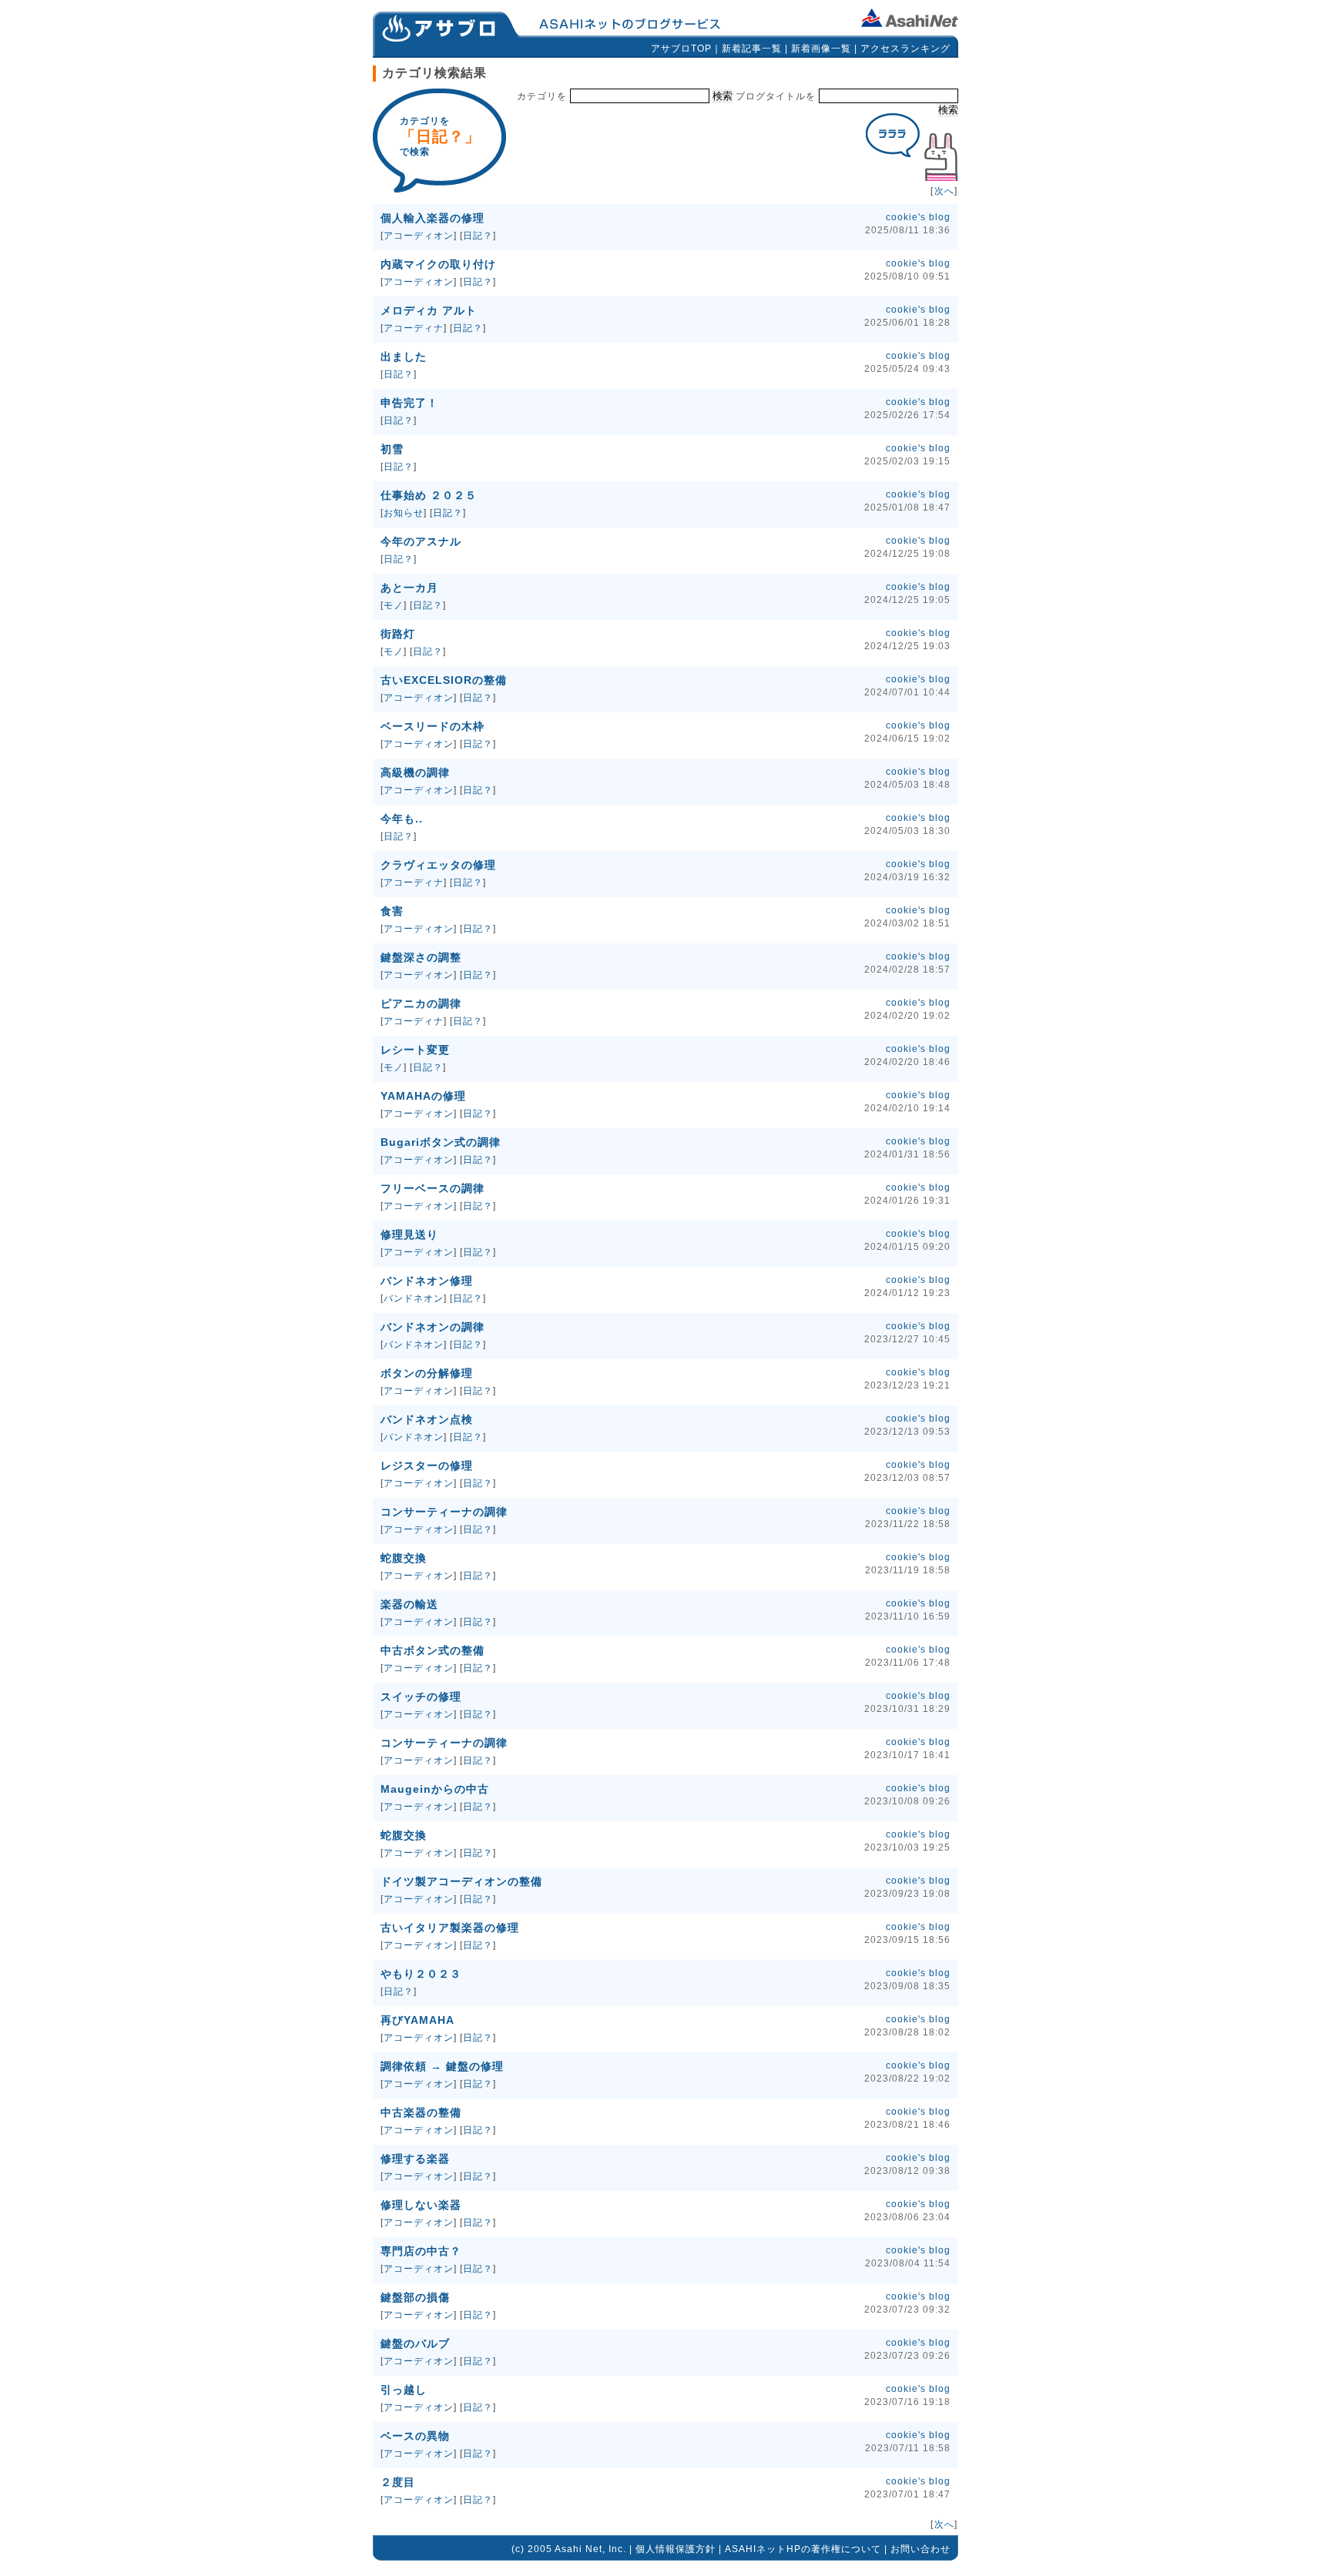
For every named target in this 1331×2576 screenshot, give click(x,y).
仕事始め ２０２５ (429, 495)
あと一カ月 (409, 588)
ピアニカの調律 (421, 1003)
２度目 (398, 2482)
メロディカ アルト (429, 310)
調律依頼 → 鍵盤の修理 (442, 2066)
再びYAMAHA (417, 2020)
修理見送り (409, 1234)
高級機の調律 (415, 772)
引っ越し (404, 2390)
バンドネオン (414, 1298)
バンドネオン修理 (427, 1281)
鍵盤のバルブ (415, 2343)
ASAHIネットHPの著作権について (803, 2549)
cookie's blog (918, 217)
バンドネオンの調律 (432, 1327)
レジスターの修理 (427, 1466)
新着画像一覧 (821, 49)
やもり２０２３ (421, 1974)
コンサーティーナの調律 (444, 1512)
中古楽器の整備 (421, 2112)
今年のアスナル (421, 541)
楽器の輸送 (409, 1604)
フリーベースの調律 (432, 1188)
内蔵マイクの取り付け (438, 264)
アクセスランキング (905, 49)
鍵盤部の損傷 (415, 2297)
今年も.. (402, 819)
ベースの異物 (415, 2436)
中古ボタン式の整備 (432, 1650)
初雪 (392, 449)
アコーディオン (419, 236)
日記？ (478, 236)
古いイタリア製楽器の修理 (450, 1928)
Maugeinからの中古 (435, 1789)
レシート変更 (415, 1050)
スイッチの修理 (421, 1697)
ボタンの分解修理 (427, 1373)
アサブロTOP (681, 49)
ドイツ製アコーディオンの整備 (461, 1881)
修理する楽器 (415, 2159)
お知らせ (404, 513)
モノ (394, 605)
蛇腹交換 (404, 1558)
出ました (404, 357)
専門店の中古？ (421, 2251)
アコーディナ (414, 328)
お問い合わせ (920, 2549)
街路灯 (398, 634)
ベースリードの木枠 (432, 726)
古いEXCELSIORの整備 (444, 680)
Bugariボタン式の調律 (441, 1142)
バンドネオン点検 (427, 1419)
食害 (392, 911)
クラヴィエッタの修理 (438, 865)
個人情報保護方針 (676, 2549)
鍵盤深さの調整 (421, 957)
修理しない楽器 (421, 2205)
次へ (944, 191)
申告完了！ (409, 403)
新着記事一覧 (752, 49)
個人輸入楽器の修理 (432, 218)
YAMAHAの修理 (423, 1096)
